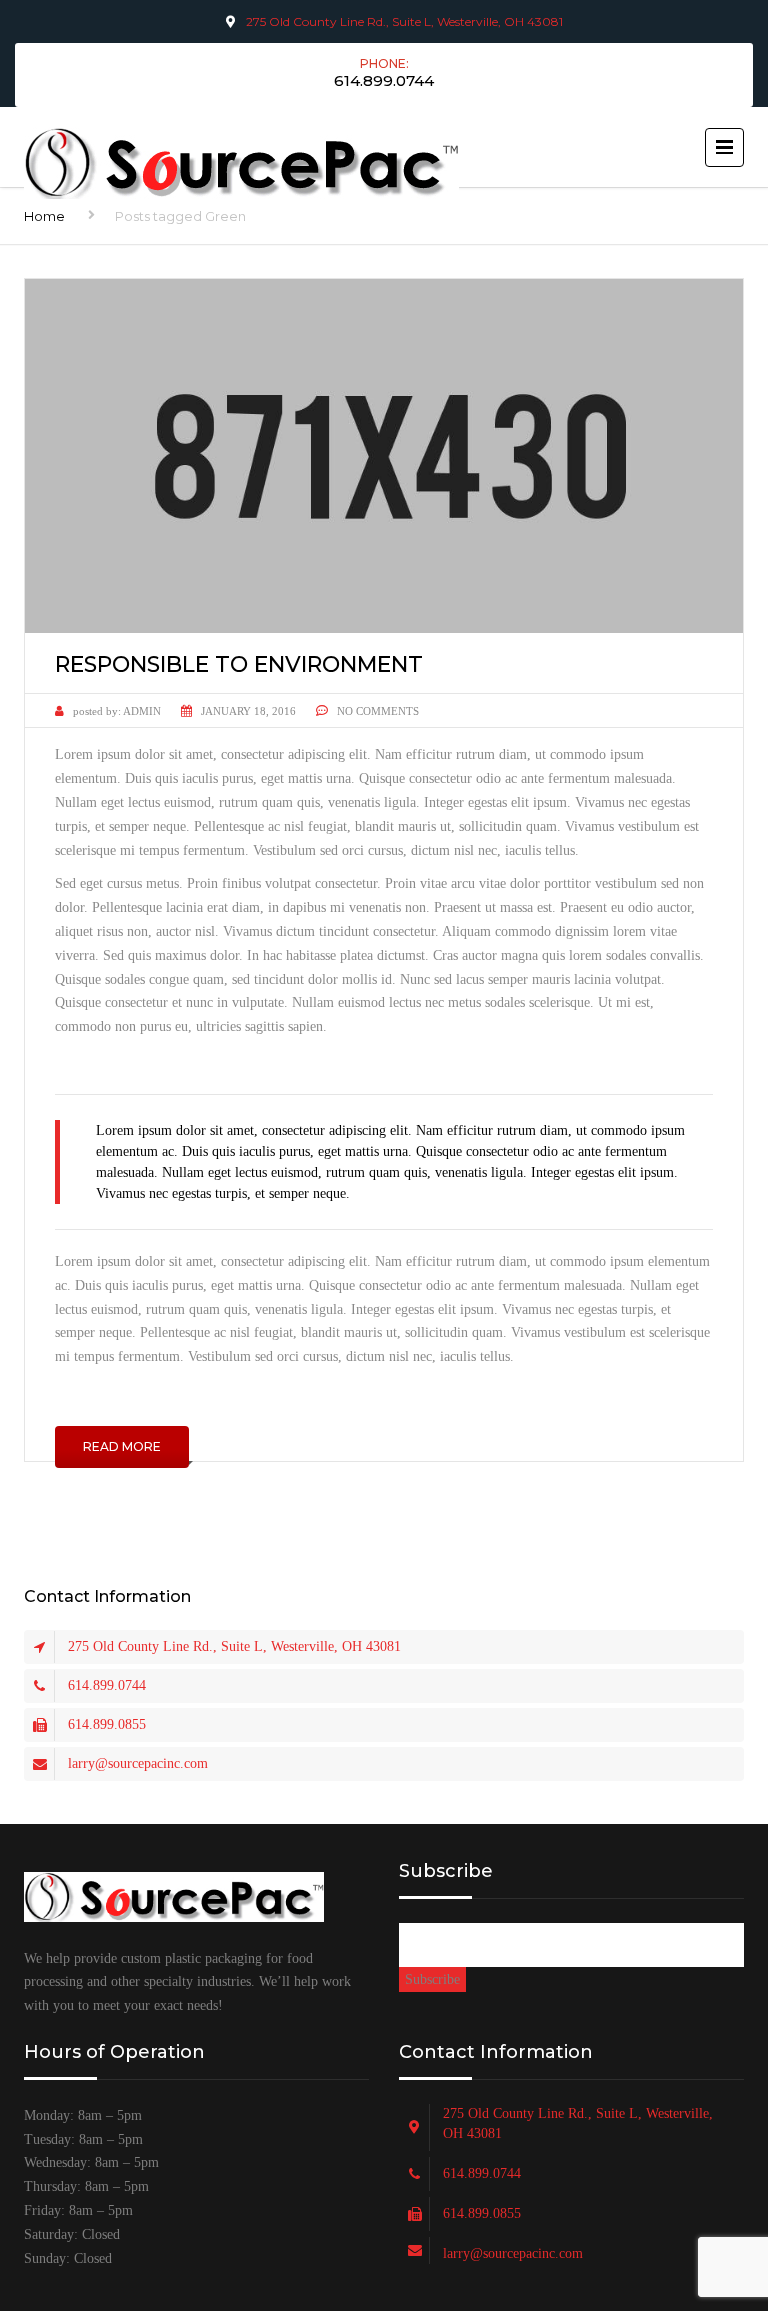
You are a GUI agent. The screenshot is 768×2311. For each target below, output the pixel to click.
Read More (122, 1446)
